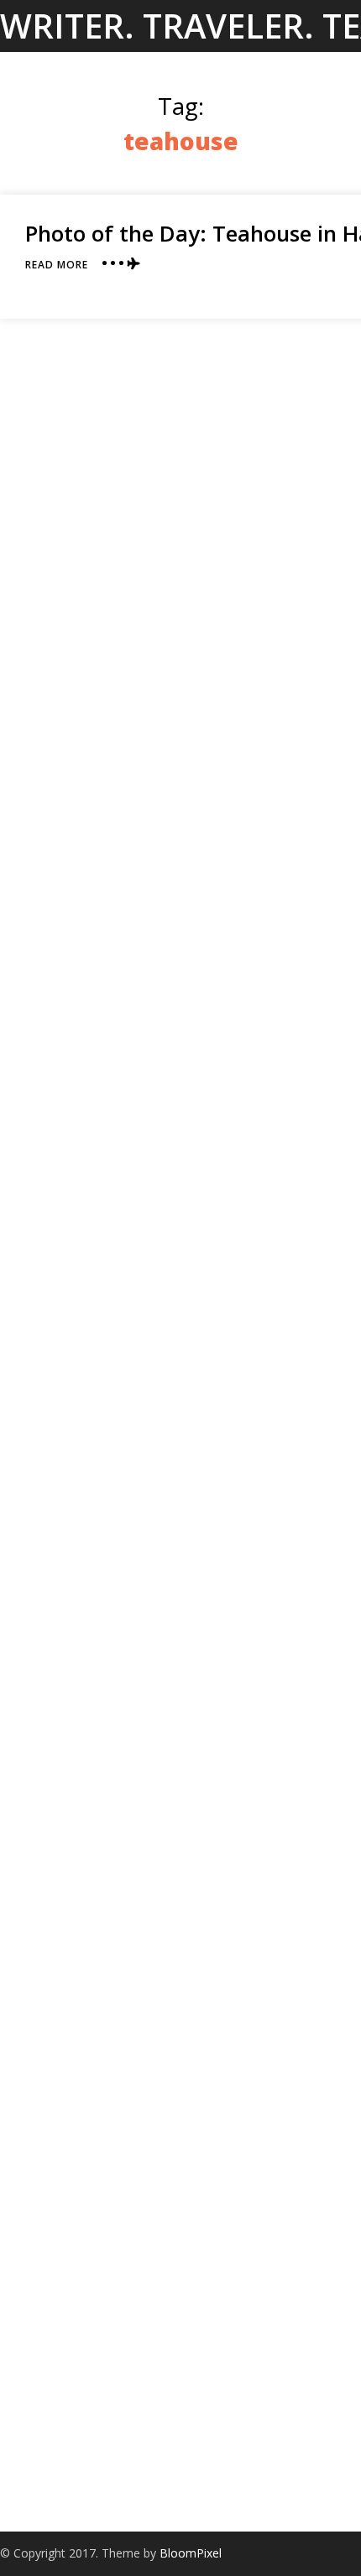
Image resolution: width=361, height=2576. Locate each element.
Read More (57, 265)
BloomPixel (191, 2553)
